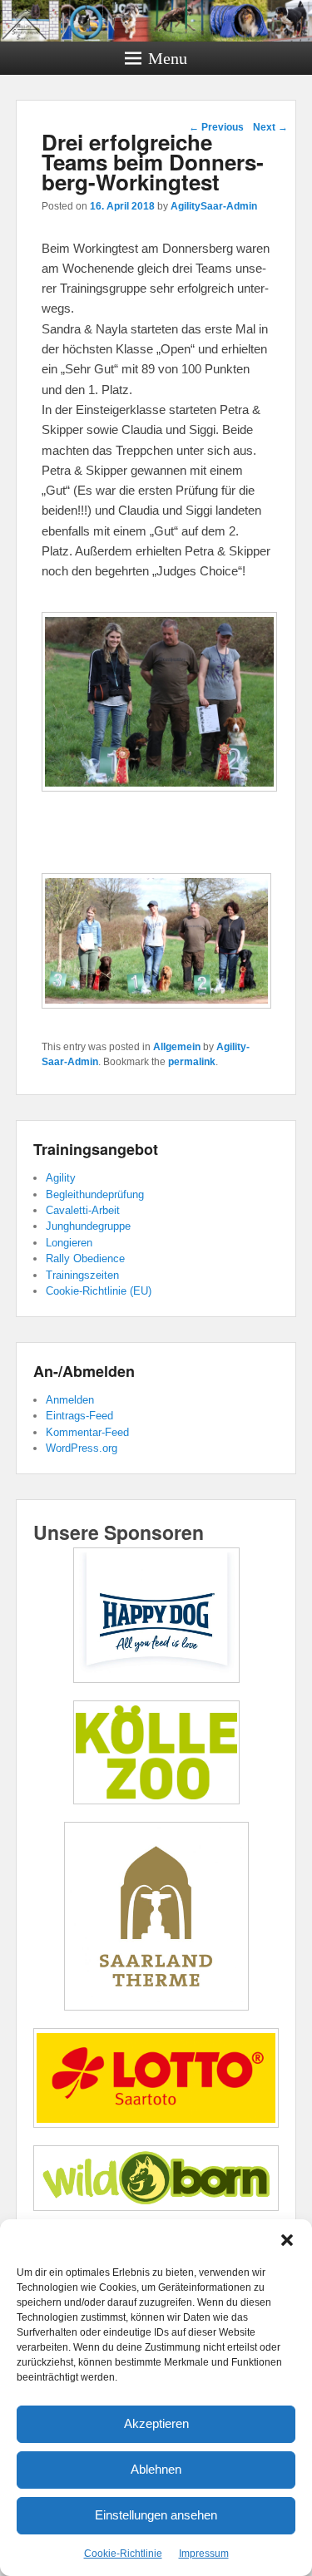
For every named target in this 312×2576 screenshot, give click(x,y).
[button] (287, 2240)
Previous (216, 127)
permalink (192, 1062)
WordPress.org (82, 1448)
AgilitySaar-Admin (214, 206)
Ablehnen (156, 2469)
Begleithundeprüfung (95, 1194)
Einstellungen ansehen (156, 2515)
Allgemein (177, 1047)
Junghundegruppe (88, 1226)
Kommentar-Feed (87, 1432)
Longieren (69, 1243)
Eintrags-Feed (79, 1416)
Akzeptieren (156, 2423)
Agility (61, 1178)
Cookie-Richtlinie (123, 2554)
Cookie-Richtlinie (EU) (99, 1291)
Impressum (204, 2554)
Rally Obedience (85, 1258)
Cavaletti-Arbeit (83, 1210)
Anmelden (70, 1400)
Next (270, 127)
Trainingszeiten (82, 1275)
